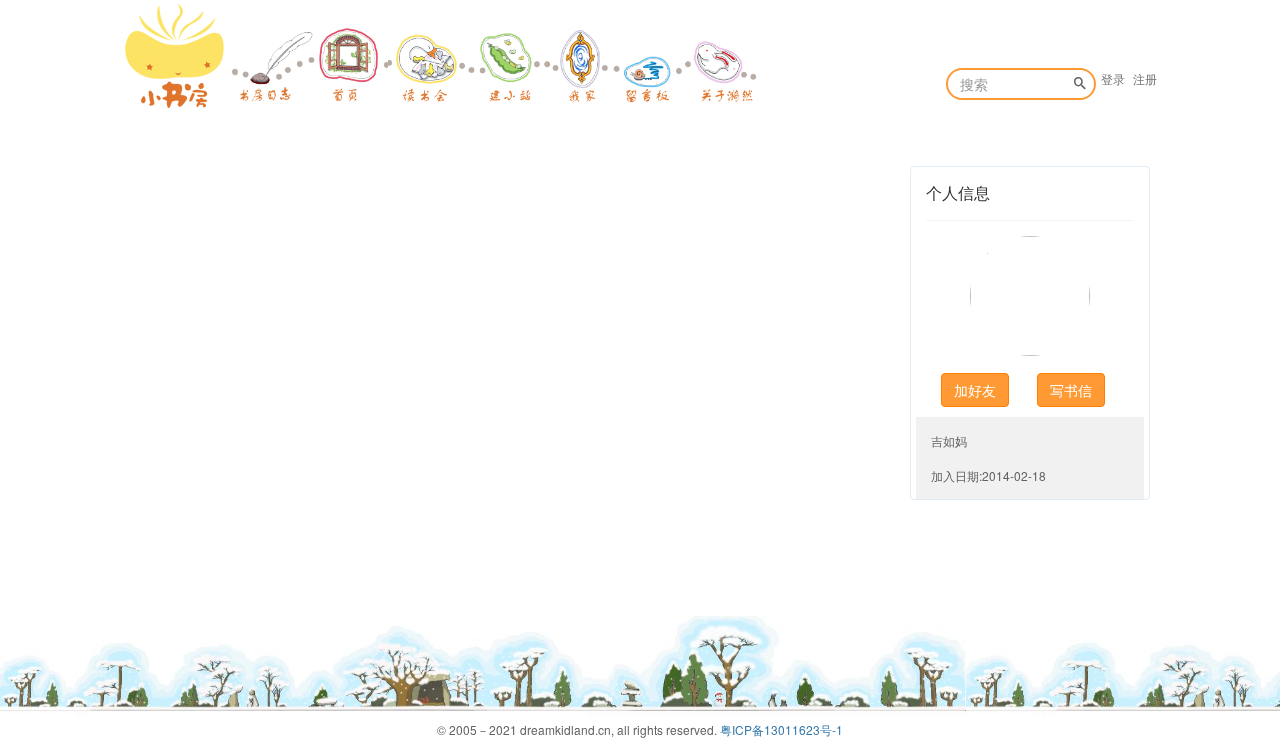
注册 (1145, 78)
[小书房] (175, 56)
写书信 (1071, 390)
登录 (1113, 78)
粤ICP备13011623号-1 (781, 729)
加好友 (975, 390)
